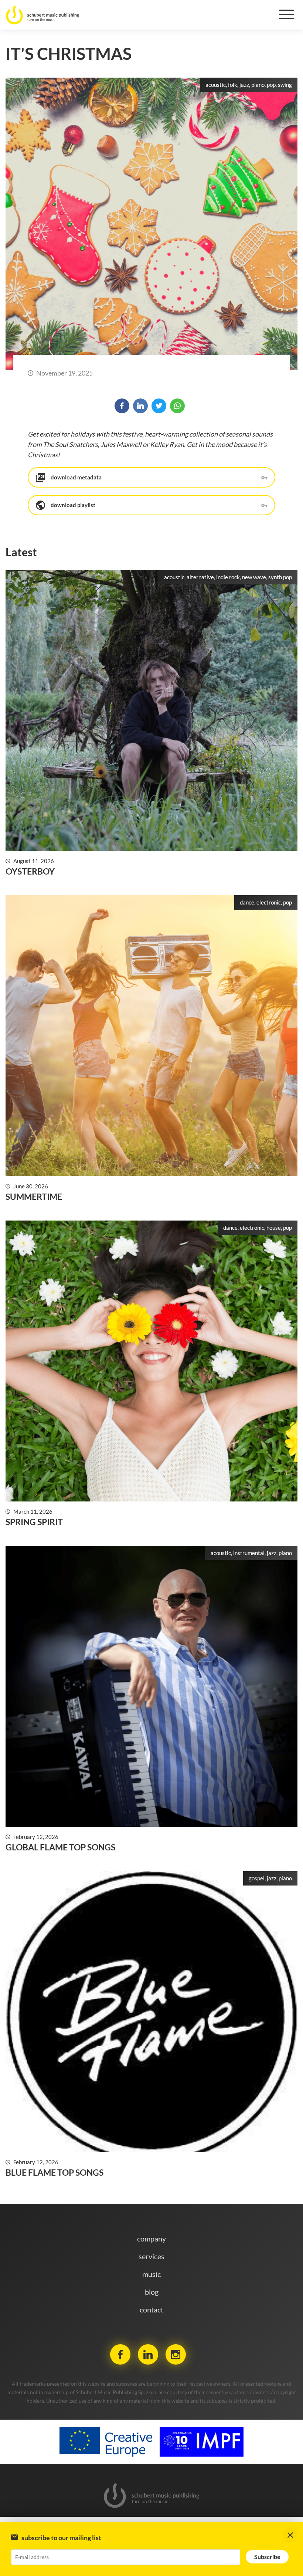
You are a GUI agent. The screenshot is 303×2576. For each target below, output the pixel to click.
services (151, 2256)
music (151, 2274)
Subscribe (267, 2557)
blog (152, 2292)
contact (151, 2309)
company (151, 2239)
